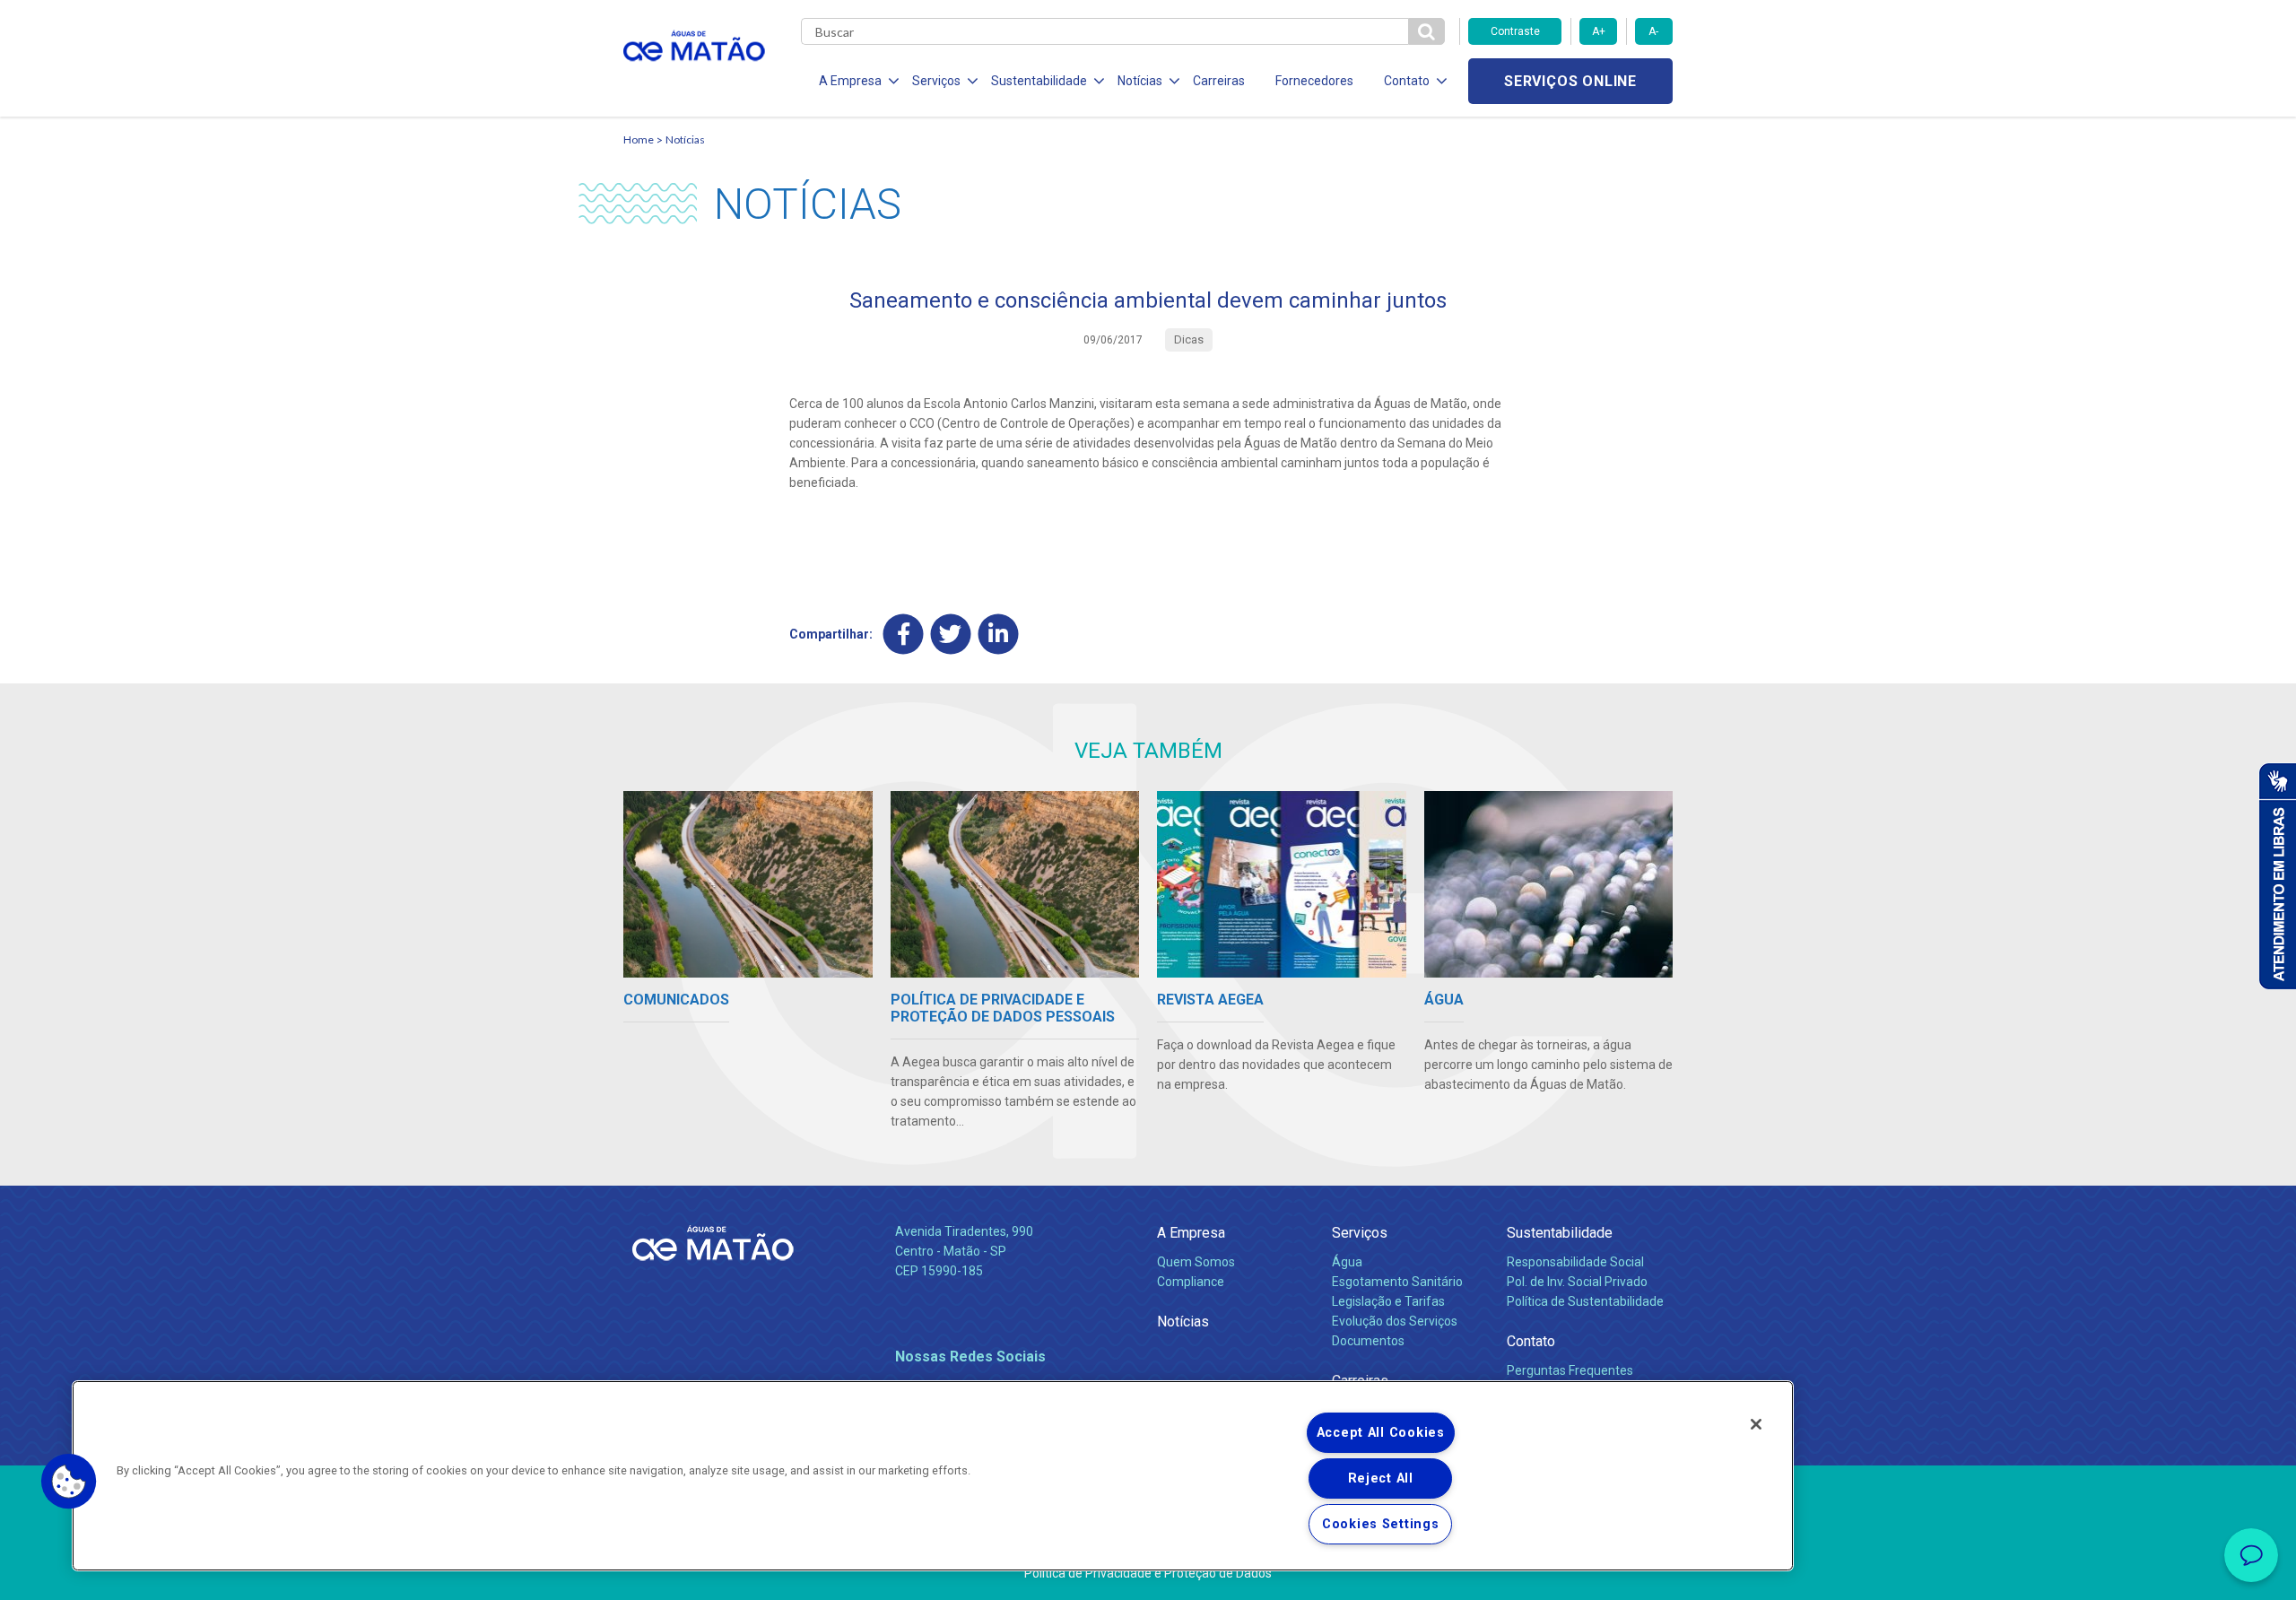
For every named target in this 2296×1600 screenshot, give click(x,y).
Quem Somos (1196, 1262)
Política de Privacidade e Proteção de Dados (1148, 1573)
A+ (1599, 31)
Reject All (1381, 1478)
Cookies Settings (1381, 1524)
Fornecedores (1314, 81)
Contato (1531, 1341)
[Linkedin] (999, 634)
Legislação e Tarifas (1388, 1301)
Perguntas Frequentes (1570, 1370)
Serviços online (1570, 81)
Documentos (1368, 1341)
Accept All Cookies (1381, 1433)
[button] (69, 1482)
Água (1347, 1262)
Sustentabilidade (1560, 1233)
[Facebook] (904, 634)
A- (1653, 31)
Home (639, 139)
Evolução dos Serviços (1395, 1321)
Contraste (1515, 31)
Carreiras (1219, 81)
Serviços (1360, 1233)
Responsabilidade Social (1575, 1262)
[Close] (1756, 1424)
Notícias (685, 139)
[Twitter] (951, 634)
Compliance (1191, 1282)
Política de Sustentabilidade (1585, 1301)
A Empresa (1191, 1233)
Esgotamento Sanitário (1397, 1282)
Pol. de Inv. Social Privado (1577, 1282)
